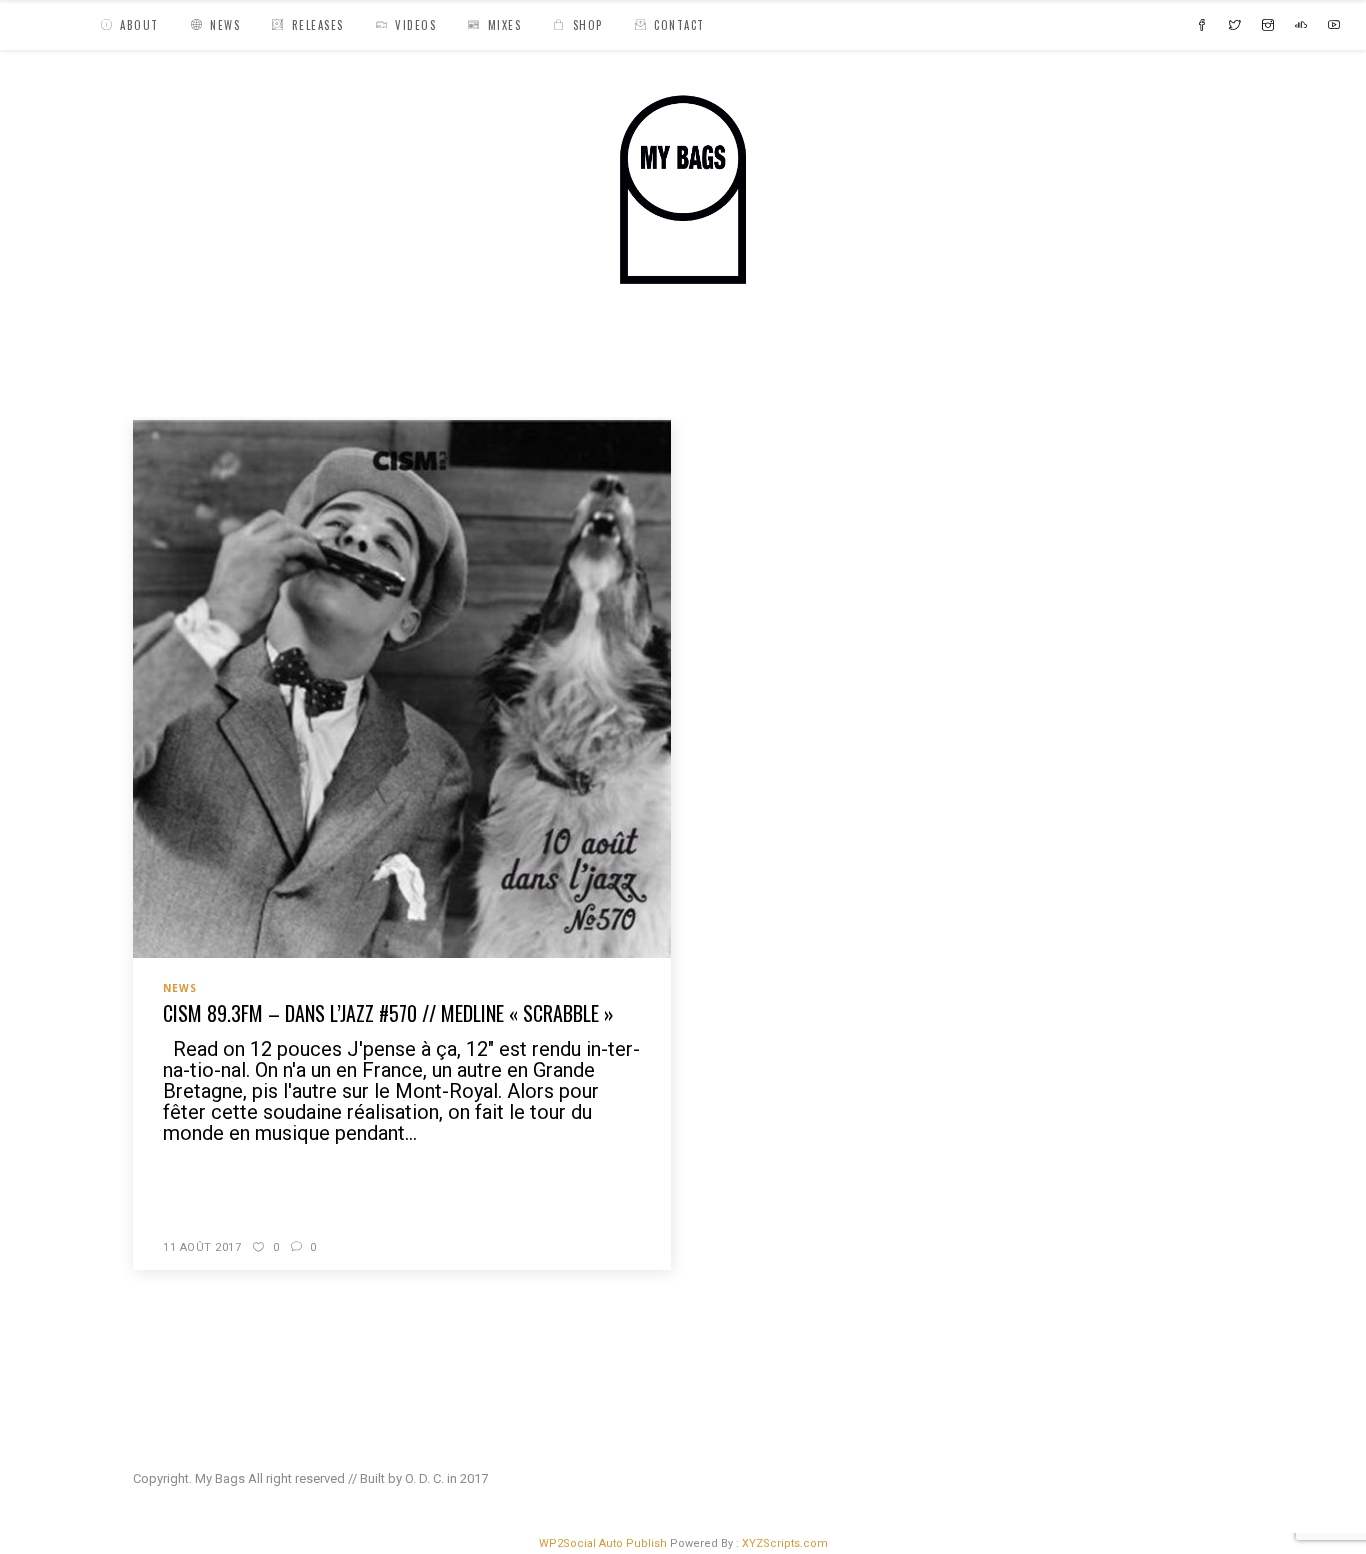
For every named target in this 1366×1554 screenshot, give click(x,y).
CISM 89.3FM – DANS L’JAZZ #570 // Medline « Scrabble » (388, 1013)
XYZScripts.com (785, 1543)
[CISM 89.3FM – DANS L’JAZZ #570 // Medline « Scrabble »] (402, 687)
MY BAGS (167, 374)
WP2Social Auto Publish (603, 1543)
